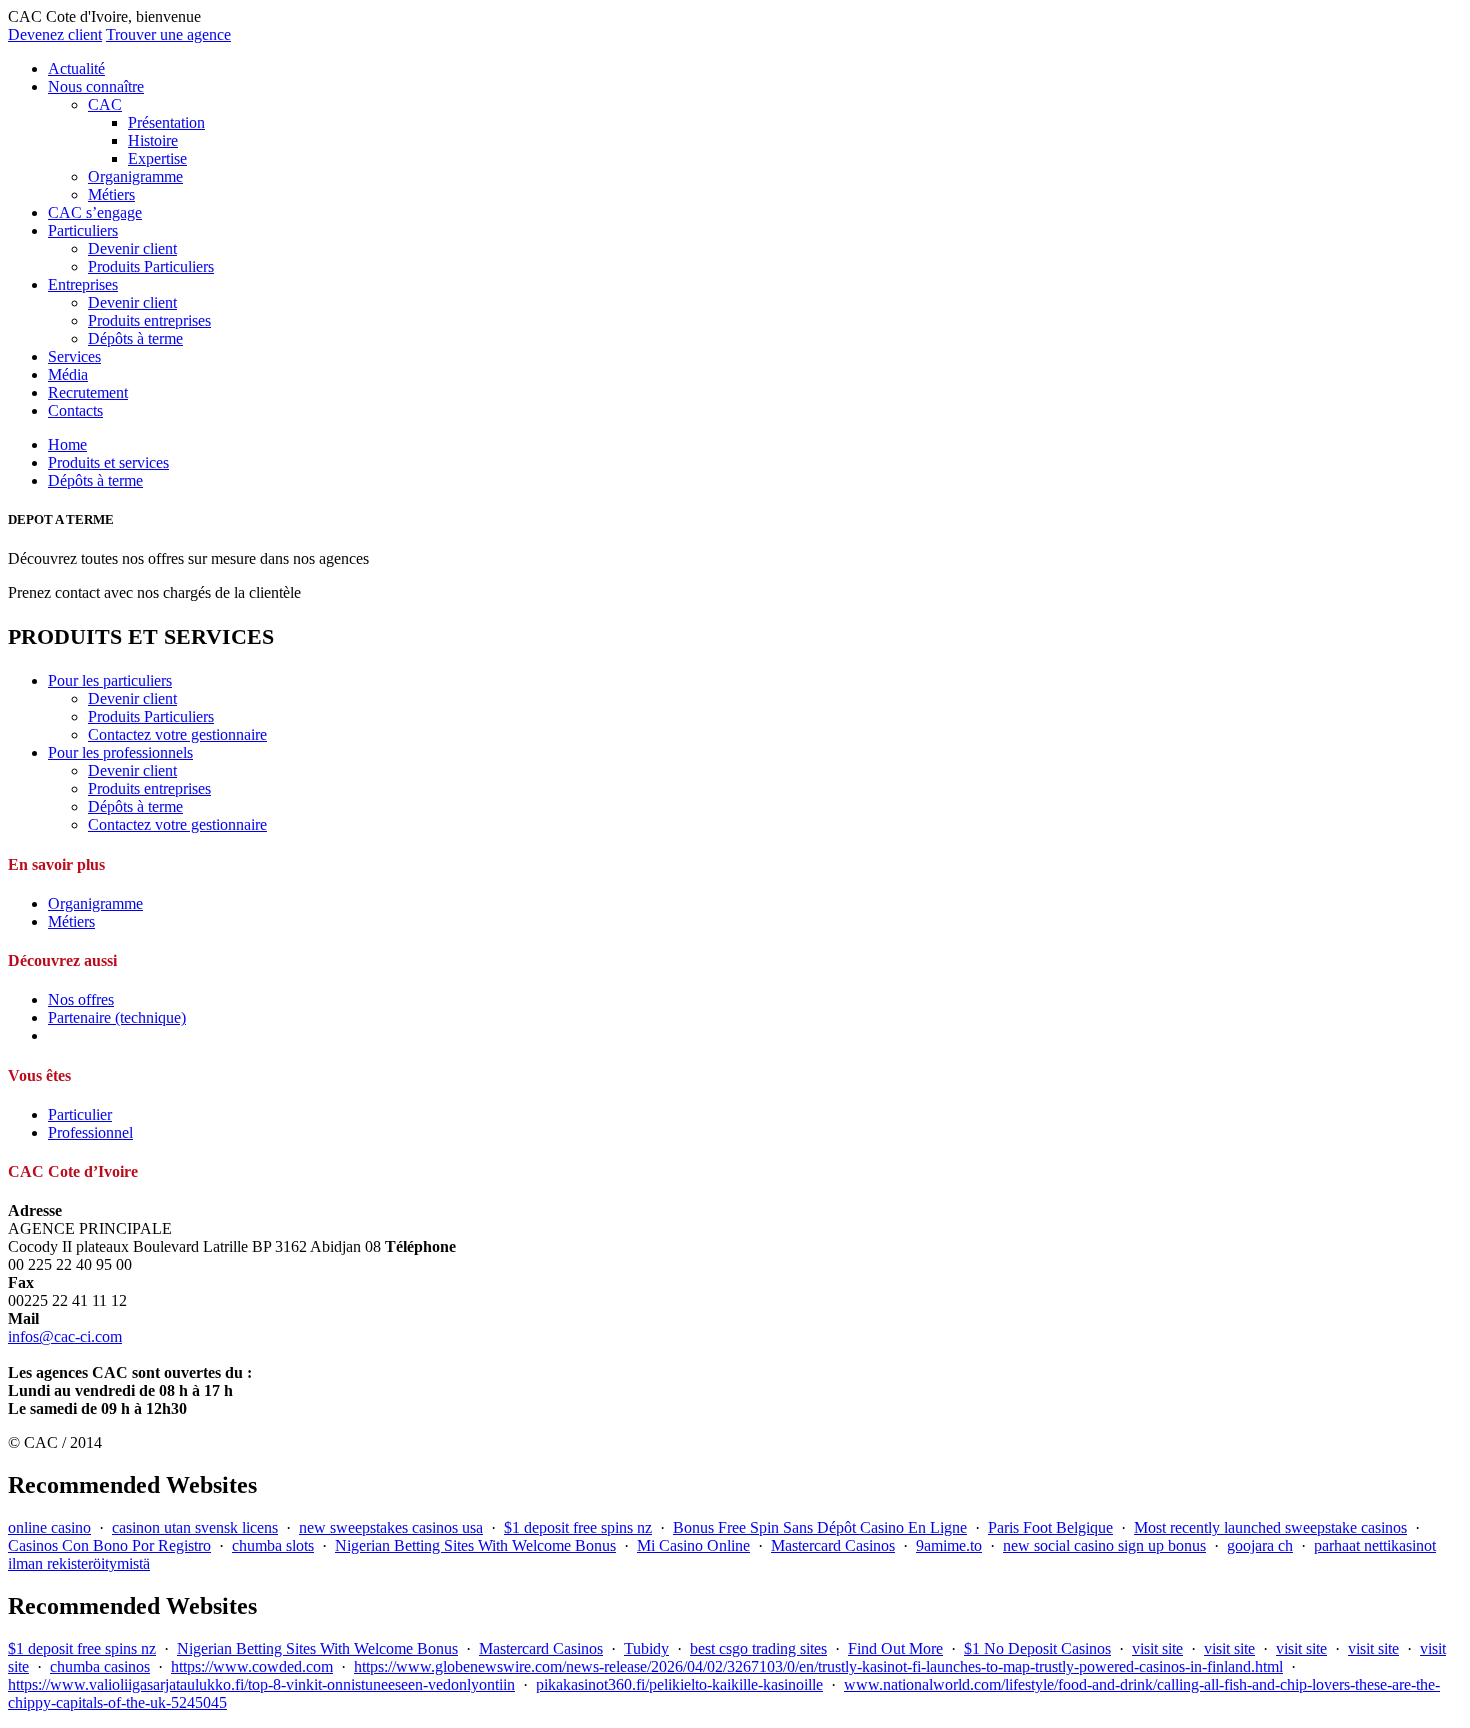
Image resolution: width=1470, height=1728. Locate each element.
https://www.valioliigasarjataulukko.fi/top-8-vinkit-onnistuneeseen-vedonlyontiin (261, 1684)
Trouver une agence (168, 34)
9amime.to (949, 1545)
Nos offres (81, 999)
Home (67, 444)
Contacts (75, 410)
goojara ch (1260, 1545)
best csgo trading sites (758, 1648)
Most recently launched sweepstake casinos (1270, 1527)
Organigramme (135, 176)
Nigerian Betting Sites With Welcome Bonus (475, 1545)
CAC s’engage (95, 212)
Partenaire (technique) (117, 1017)
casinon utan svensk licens (195, 1527)
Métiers (111, 194)
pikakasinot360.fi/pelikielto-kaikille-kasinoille (679, 1684)
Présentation (166, 122)
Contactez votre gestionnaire (177, 734)
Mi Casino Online (693, 1545)
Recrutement (88, 392)
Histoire (153, 140)
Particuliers (83, 230)
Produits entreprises (149, 320)
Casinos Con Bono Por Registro (109, 1545)
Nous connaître (96, 86)
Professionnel (90, 1132)
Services (74, 356)
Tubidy (646, 1648)
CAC (105, 104)
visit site (1157, 1648)
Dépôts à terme (135, 338)
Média (68, 374)
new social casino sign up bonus (1104, 1545)
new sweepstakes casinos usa (391, 1527)
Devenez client (55, 34)
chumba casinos (100, 1666)
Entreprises (83, 284)
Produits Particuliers (151, 266)
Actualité (76, 68)
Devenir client (132, 248)
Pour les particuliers (110, 680)
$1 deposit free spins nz (578, 1527)
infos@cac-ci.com (65, 1336)
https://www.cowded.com (252, 1666)
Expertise (157, 158)
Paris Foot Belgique (1050, 1527)
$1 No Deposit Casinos (1037, 1648)
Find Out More (895, 1648)
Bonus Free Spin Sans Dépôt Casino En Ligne (820, 1527)
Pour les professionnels (120, 752)
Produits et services (108, 462)
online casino (49, 1527)
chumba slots (273, 1545)
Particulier (80, 1114)
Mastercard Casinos (833, 1545)
